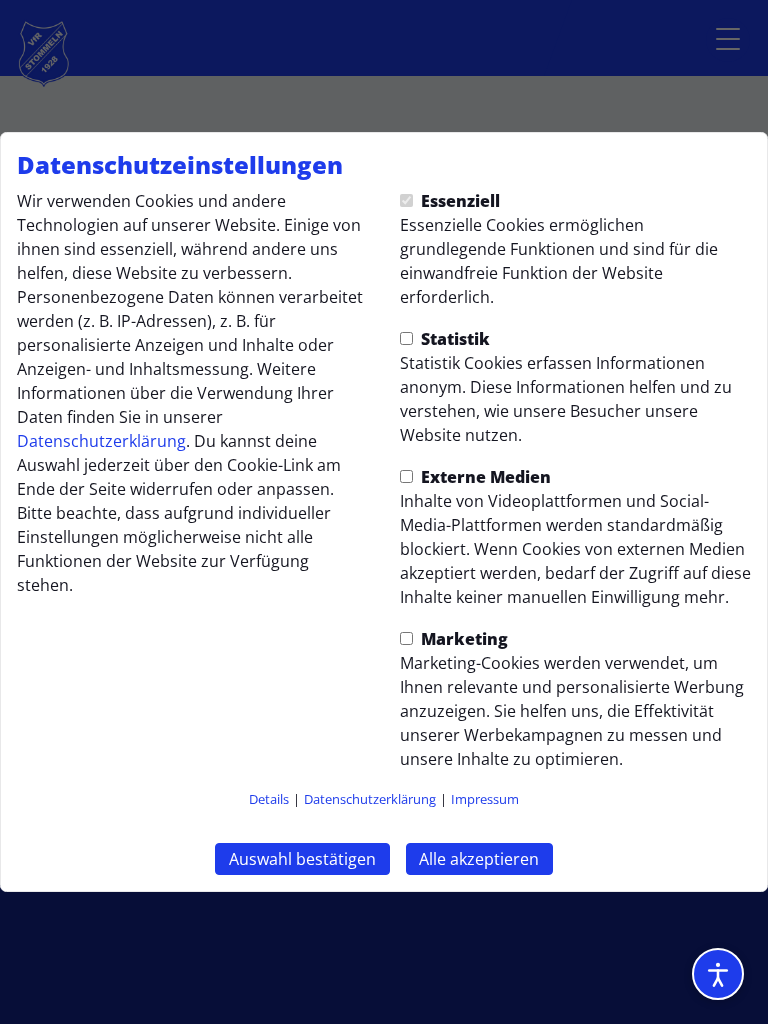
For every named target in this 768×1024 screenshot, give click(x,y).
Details (269, 799)
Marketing (462, 639)
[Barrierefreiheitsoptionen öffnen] (718, 974)
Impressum (485, 799)
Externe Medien (484, 477)
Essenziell (458, 201)
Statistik (453, 339)
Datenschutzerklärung (101, 441)
